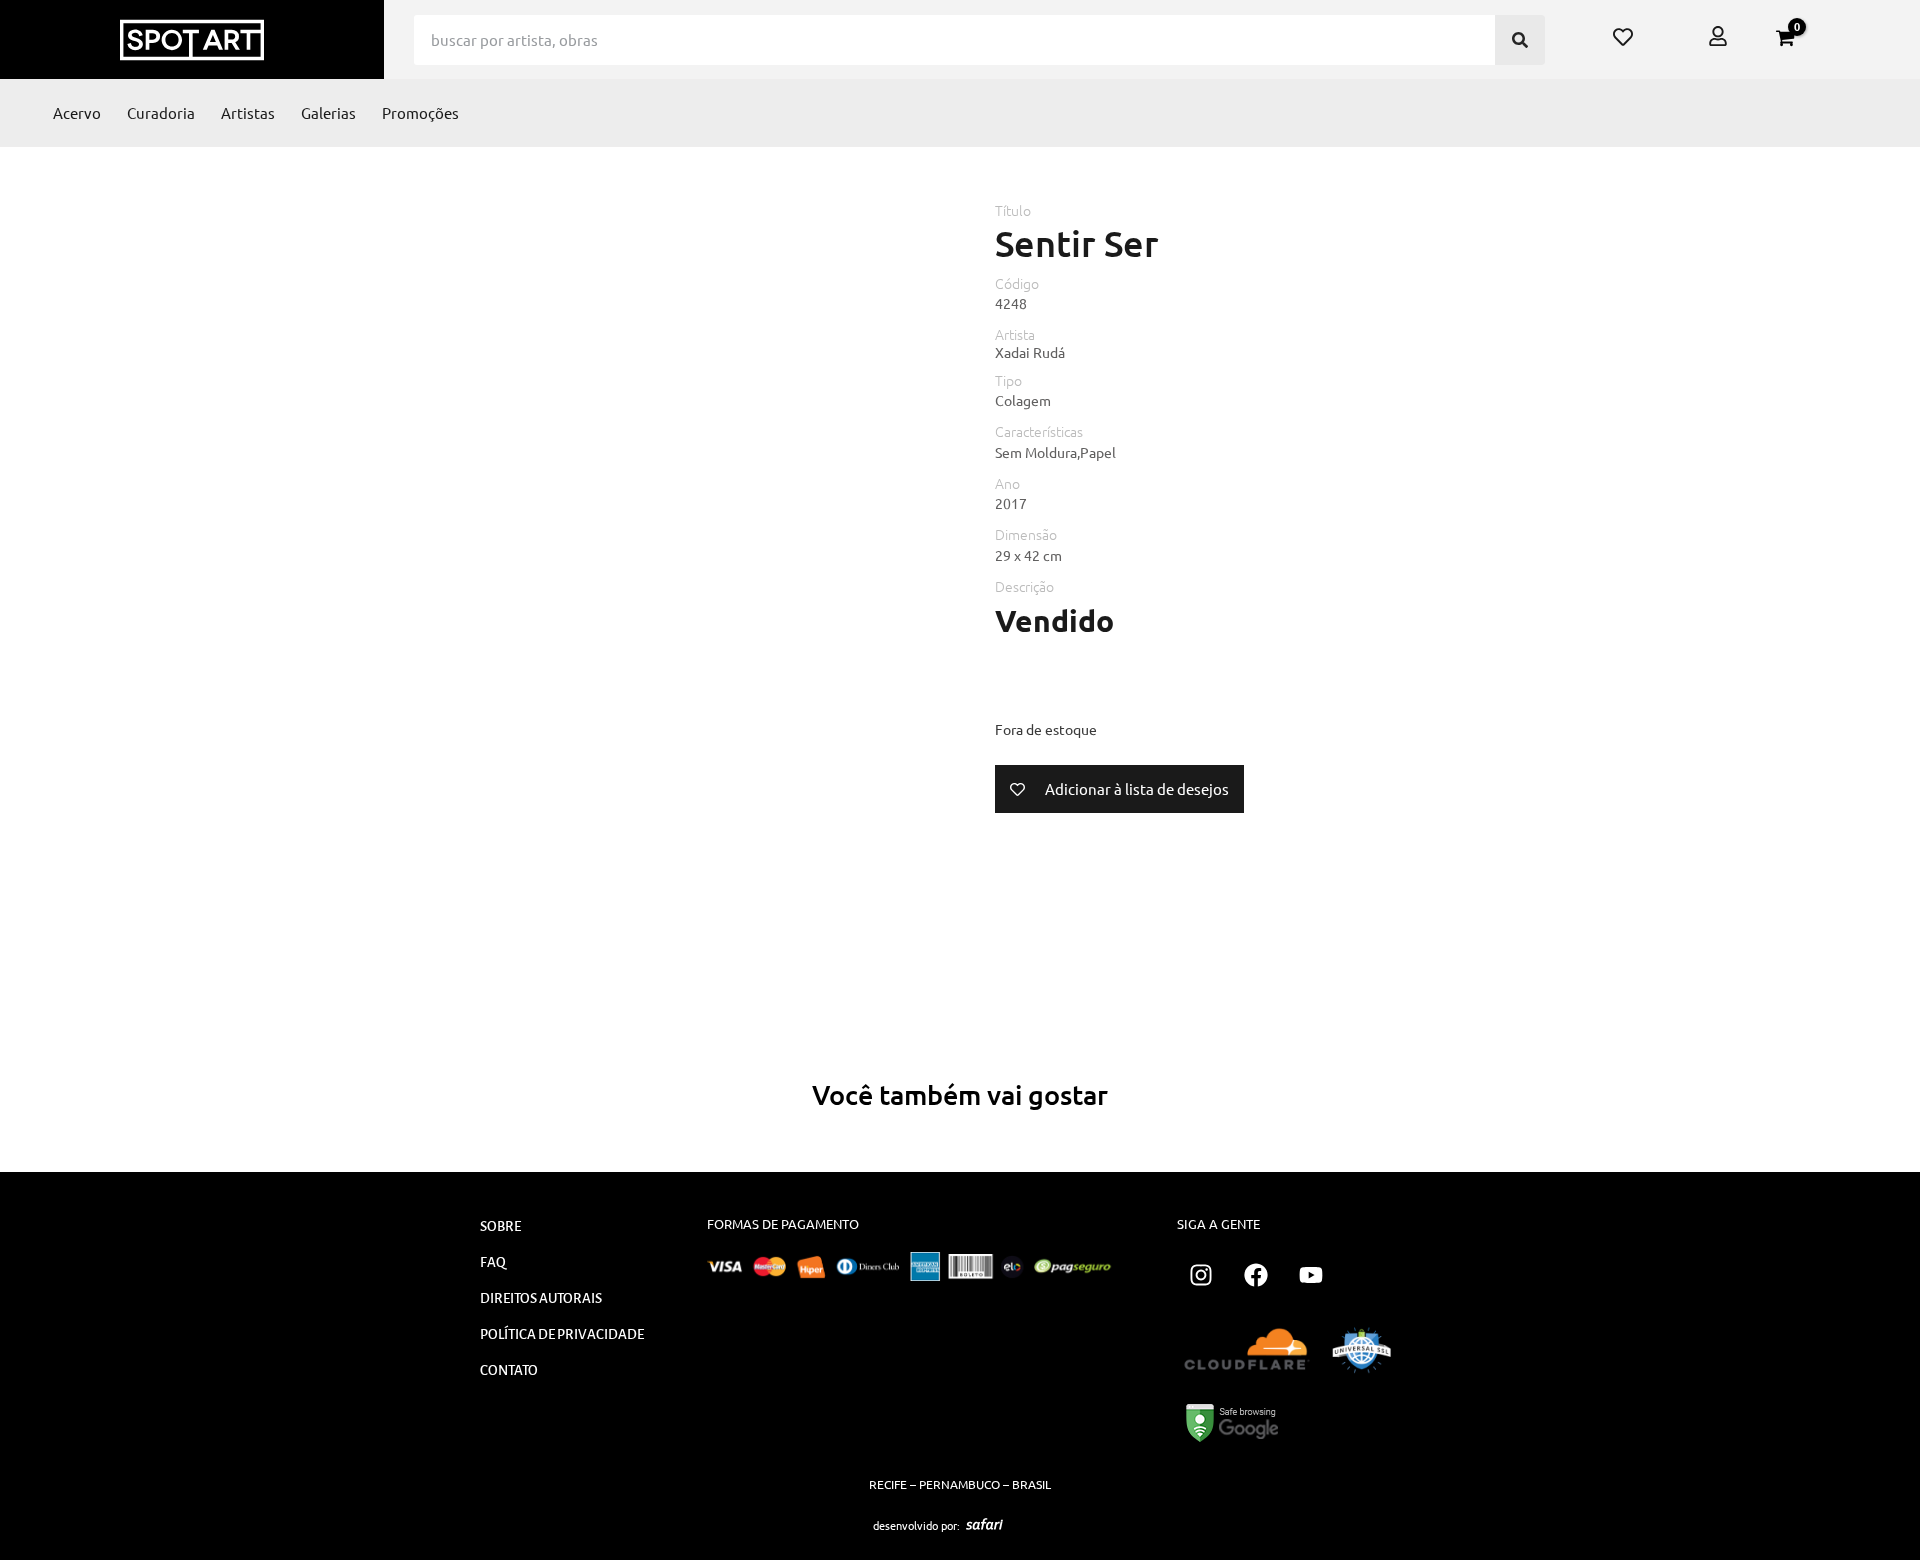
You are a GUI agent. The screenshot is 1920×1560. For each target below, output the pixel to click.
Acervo (77, 112)
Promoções (420, 112)
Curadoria (161, 112)
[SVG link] (984, 1524)
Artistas (248, 112)
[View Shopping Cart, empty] (1785, 38)
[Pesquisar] (1520, 40)
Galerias (328, 112)
